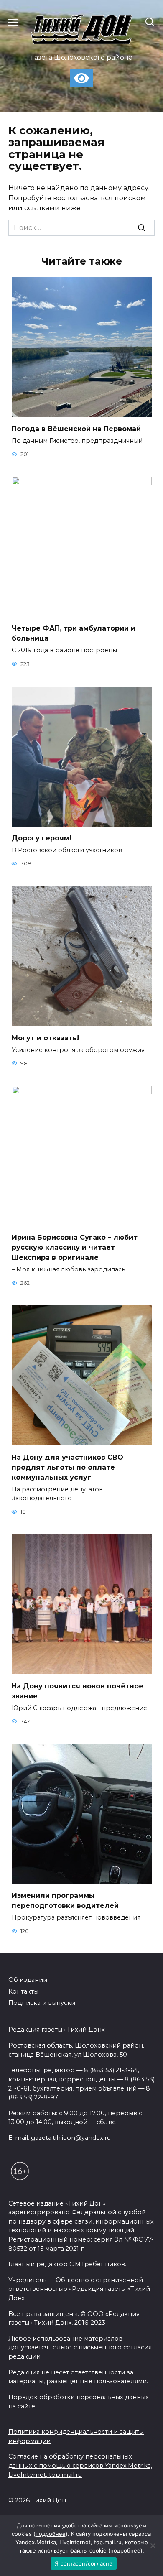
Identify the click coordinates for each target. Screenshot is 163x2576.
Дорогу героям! (42, 838)
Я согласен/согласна (84, 2563)
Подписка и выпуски (42, 2003)
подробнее (51, 2534)
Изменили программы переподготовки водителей (65, 1901)
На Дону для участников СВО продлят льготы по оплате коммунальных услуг (67, 1467)
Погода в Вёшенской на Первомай (76, 429)
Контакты (23, 1991)
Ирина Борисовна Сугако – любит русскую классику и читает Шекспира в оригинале (75, 1247)
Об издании (28, 1980)
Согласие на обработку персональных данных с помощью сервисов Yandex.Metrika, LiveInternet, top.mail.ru (80, 2465)
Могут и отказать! (45, 1038)
